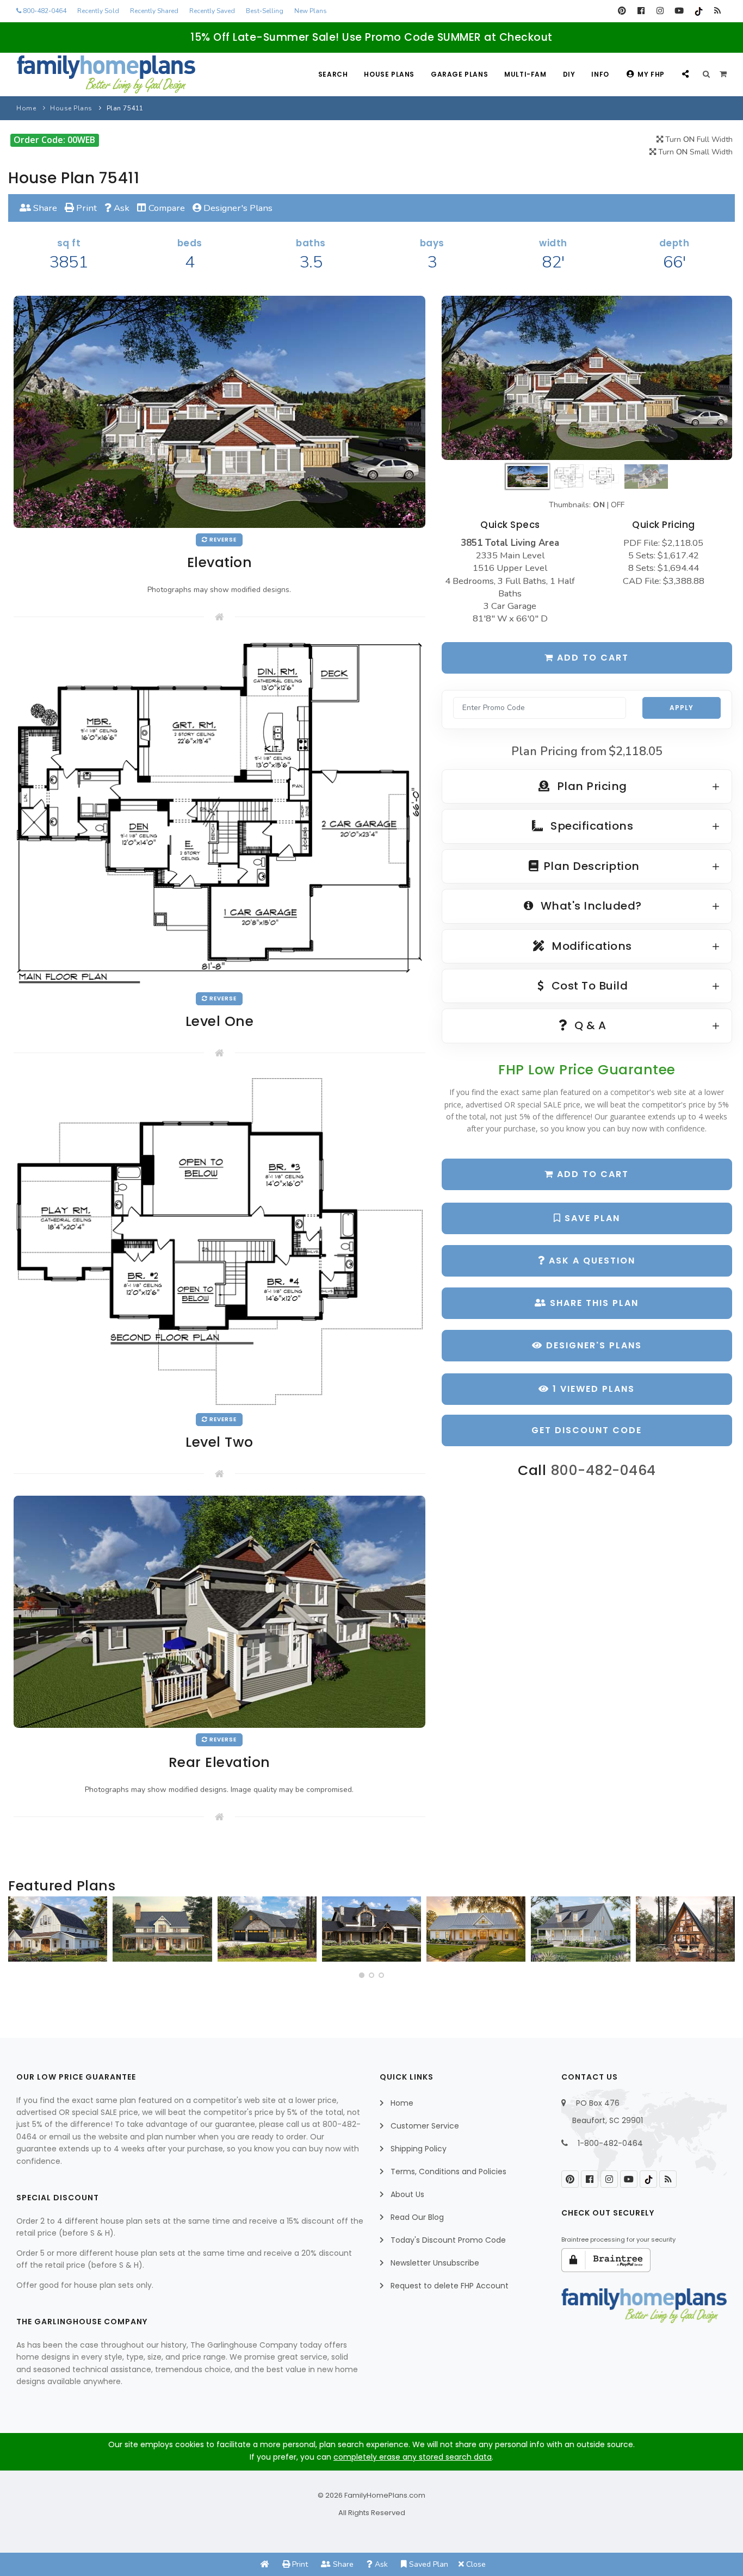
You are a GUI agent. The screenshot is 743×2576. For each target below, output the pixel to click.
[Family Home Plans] (106, 74)
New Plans (311, 11)
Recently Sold (98, 11)
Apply (682, 708)
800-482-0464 (44, 11)
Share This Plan (593, 1303)
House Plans (389, 74)
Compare (166, 208)
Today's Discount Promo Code (448, 2240)
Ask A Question (590, 1261)
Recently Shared (154, 11)
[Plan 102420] (267, 1929)
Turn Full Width (698, 139)
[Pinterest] (622, 11)
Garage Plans (459, 74)
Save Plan (591, 1218)
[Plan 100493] (58, 1929)
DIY (569, 74)
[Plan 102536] (371, 1929)
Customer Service (425, 2126)
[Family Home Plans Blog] (717, 11)
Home (26, 108)
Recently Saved (212, 11)
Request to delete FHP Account (450, 2286)
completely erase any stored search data (413, 2457)
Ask (120, 208)
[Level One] (219, 813)
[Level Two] (219, 1241)
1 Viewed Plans (592, 1389)
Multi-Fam (525, 74)
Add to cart (591, 658)
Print (85, 208)
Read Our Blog (417, 2217)
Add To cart (591, 1174)
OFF (618, 505)
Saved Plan (428, 2564)
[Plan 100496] (580, 1929)
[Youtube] (679, 11)
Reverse (222, 540)
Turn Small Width (694, 152)
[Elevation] (587, 378)
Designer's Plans (237, 208)
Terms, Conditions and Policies (448, 2171)
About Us (407, 2194)
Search (333, 74)
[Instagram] (660, 11)
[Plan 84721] (162, 1929)
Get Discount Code (587, 1430)
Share (44, 208)
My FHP (651, 74)
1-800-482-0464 (610, 2143)
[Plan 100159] (685, 1929)
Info (600, 74)
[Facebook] (641, 11)
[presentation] (20, 1933)
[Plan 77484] (476, 1929)
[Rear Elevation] (219, 1611)
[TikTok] (698, 11)
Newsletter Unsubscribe (435, 2263)
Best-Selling (265, 11)
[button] (362, 1975)
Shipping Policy (419, 2149)
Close (475, 2564)
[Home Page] (265, 2564)
